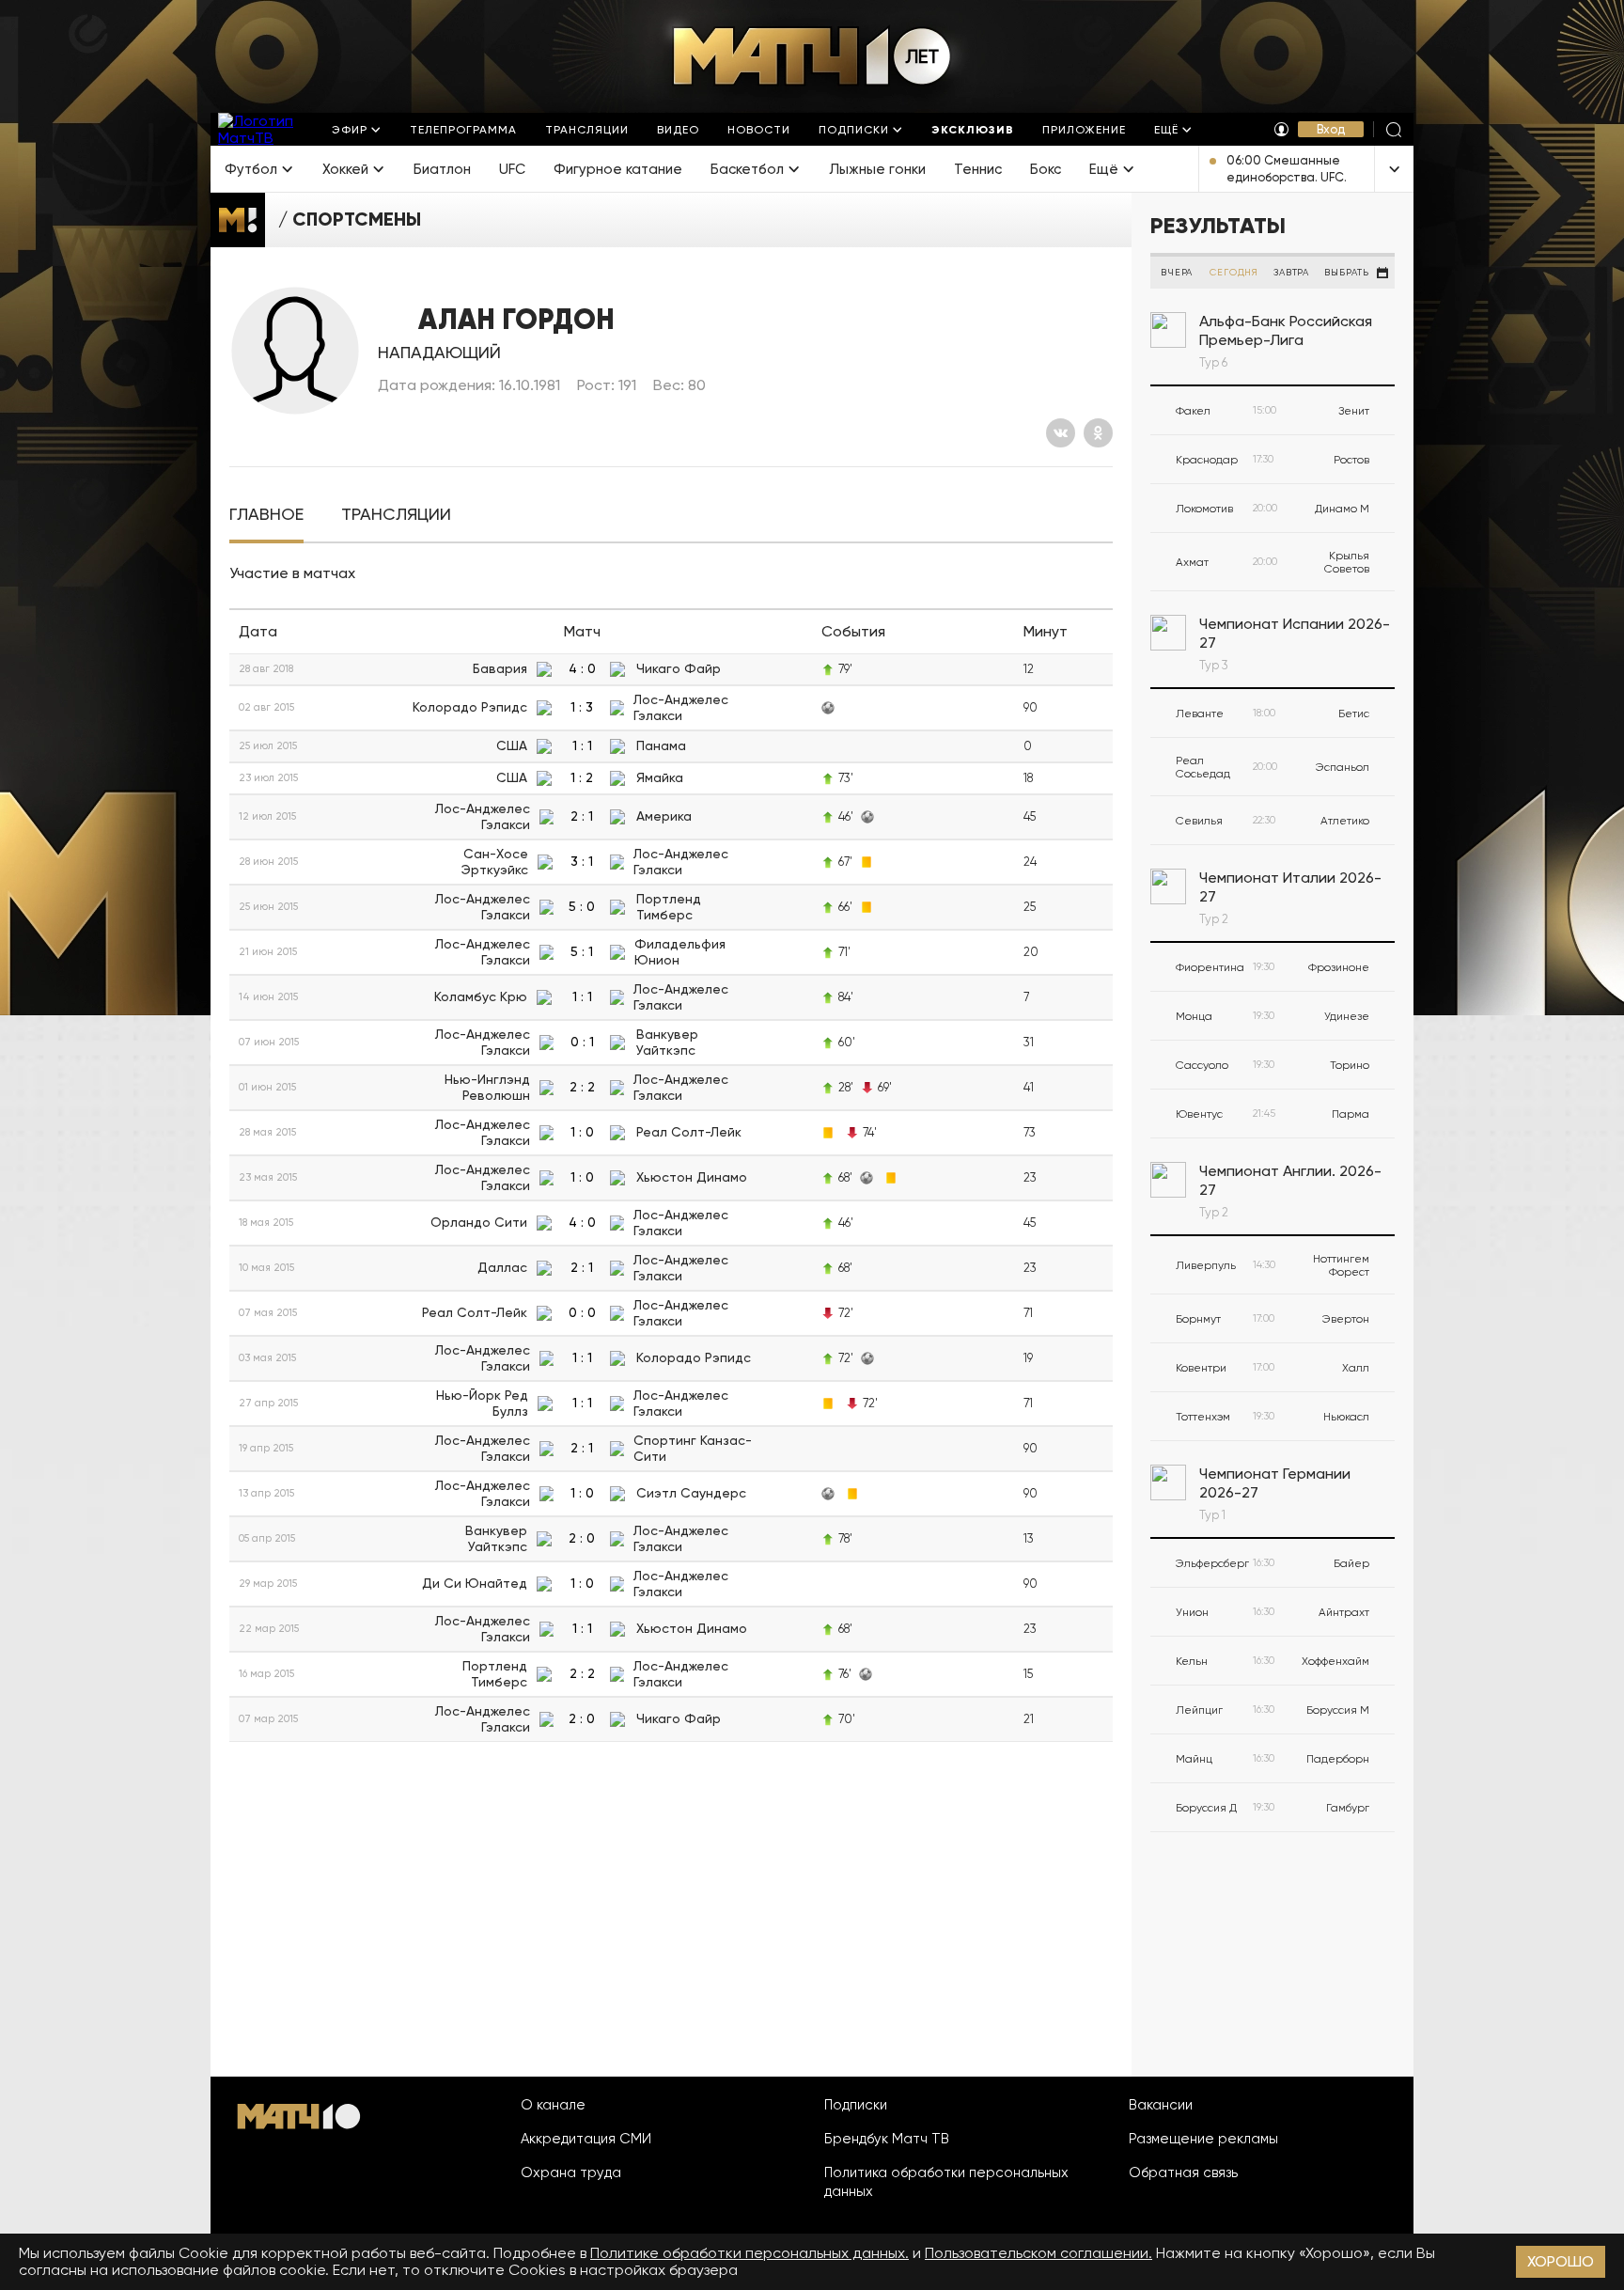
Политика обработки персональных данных (946, 2182)
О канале (553, 2105)
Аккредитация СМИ (586, 2139)
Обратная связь (1183, 2172)
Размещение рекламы (1203, 2139)
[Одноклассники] (1098, 433)
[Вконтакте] (1061, 433)
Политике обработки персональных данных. (750, 2253)
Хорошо (1561, 2261)
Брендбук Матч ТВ (887, 2139)
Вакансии (1161, 2105)
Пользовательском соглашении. (1038, 2253)
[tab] (266, 515)
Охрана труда (571, 2172)
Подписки (856, 2105)
